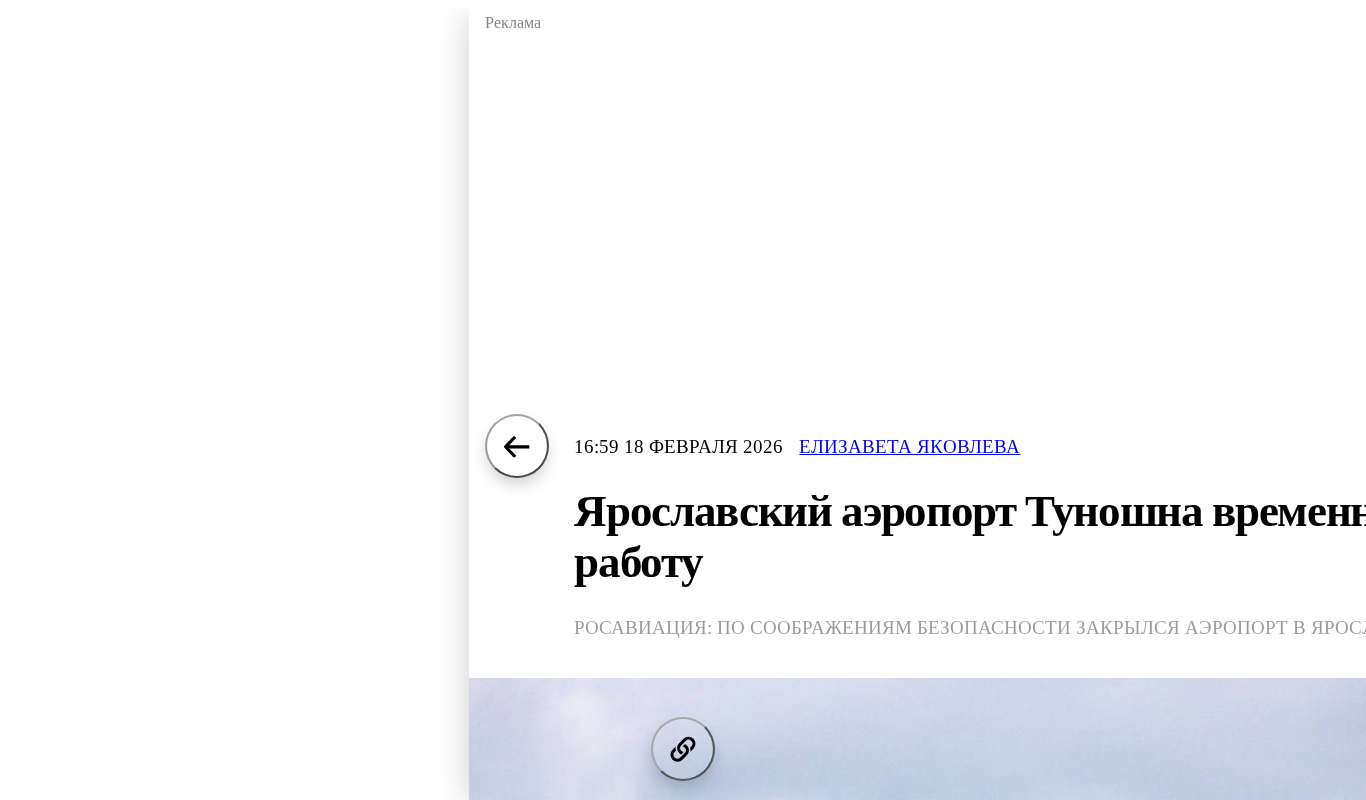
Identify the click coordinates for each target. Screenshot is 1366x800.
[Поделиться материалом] (683, 749)
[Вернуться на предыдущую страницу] (517, 446)
